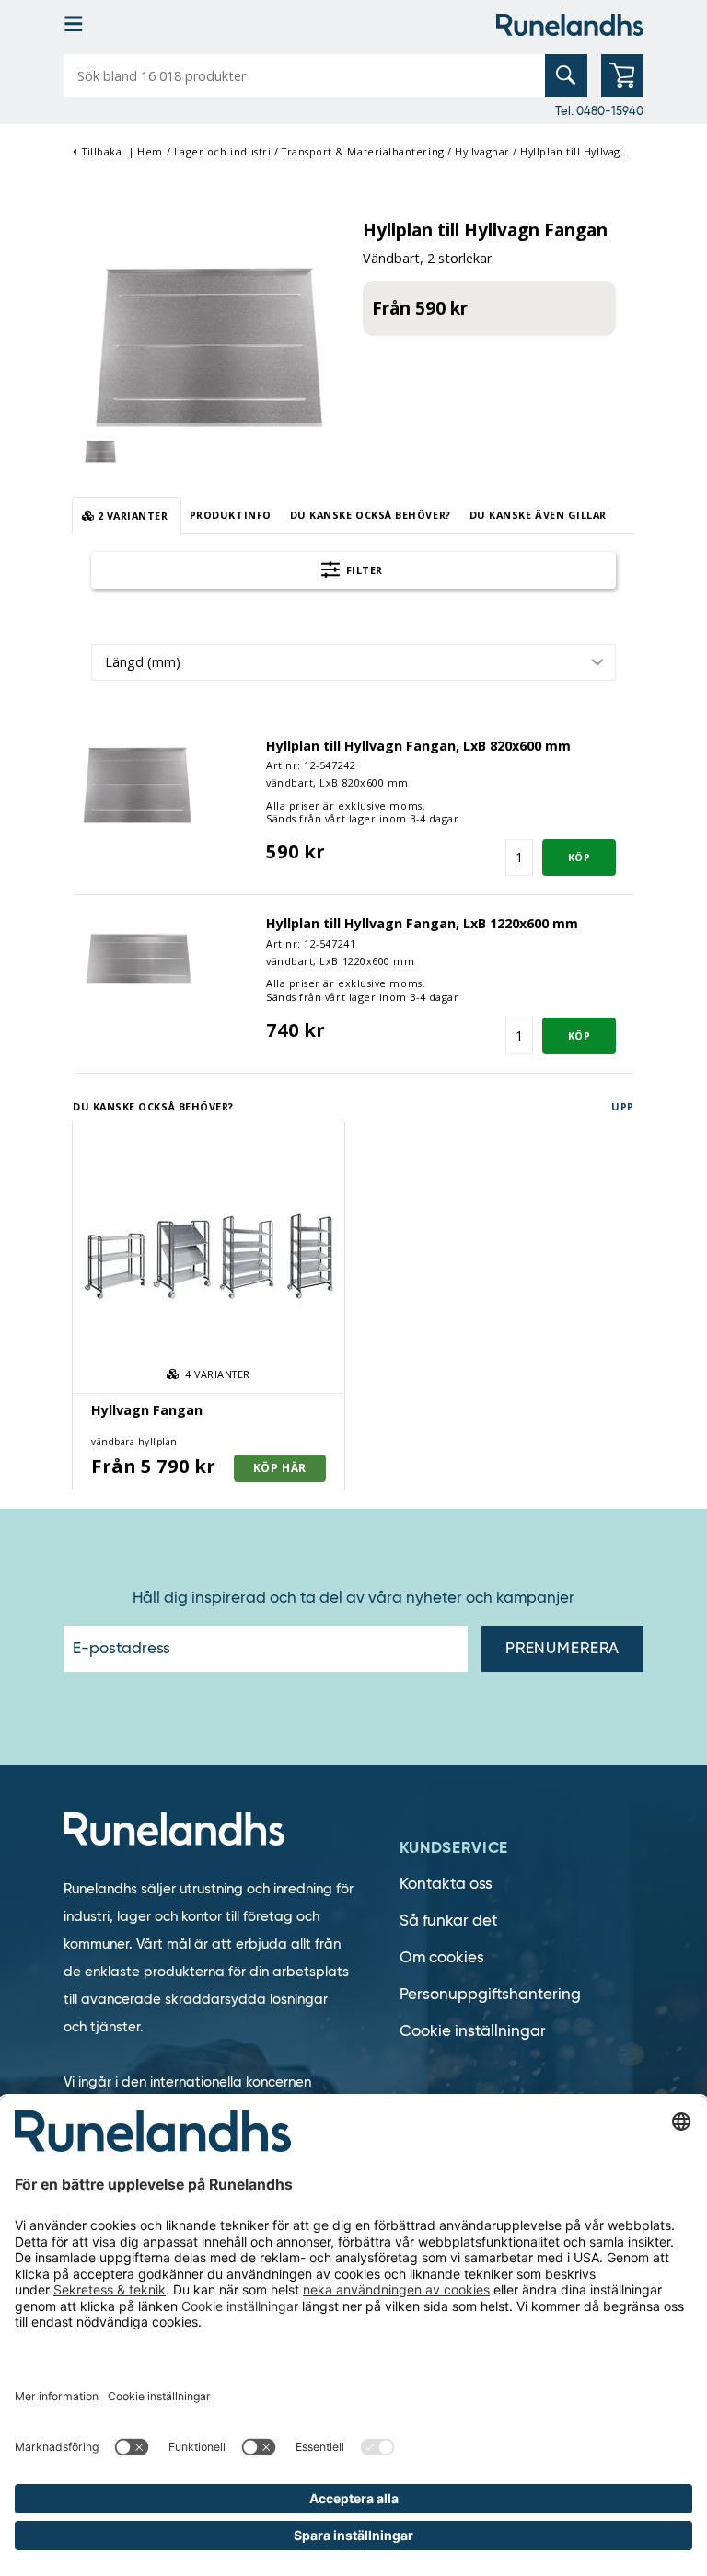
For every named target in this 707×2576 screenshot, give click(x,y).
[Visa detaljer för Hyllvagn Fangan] (209, 1257)
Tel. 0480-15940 (599, 110)
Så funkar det (448, 1920)
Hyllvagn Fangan (147, 1410)
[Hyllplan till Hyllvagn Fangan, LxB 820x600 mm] (137, 782)
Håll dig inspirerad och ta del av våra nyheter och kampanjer (353, 1598)
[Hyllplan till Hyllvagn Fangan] (209, 341)
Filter (363, 570)
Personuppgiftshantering (490, 1994)
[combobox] (353, 662)
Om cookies (442, 1957)
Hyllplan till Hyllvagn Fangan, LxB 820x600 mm (418, 746)
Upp (623, 1106)
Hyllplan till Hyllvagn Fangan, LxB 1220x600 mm (422, 923)
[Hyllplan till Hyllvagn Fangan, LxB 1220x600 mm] (137, 959)
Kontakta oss (446, 1884)
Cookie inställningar (473, 2031)
